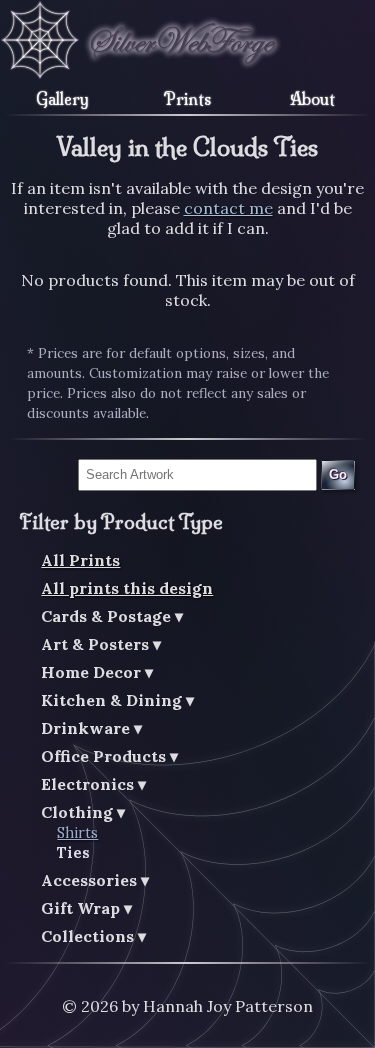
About (312, 99)
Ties (73, 853)
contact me (228, 208)
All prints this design (127, 588)
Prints (187, 99)
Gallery (62, 99)
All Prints (80, 560)
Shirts (77, 833)
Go (338, 474)
